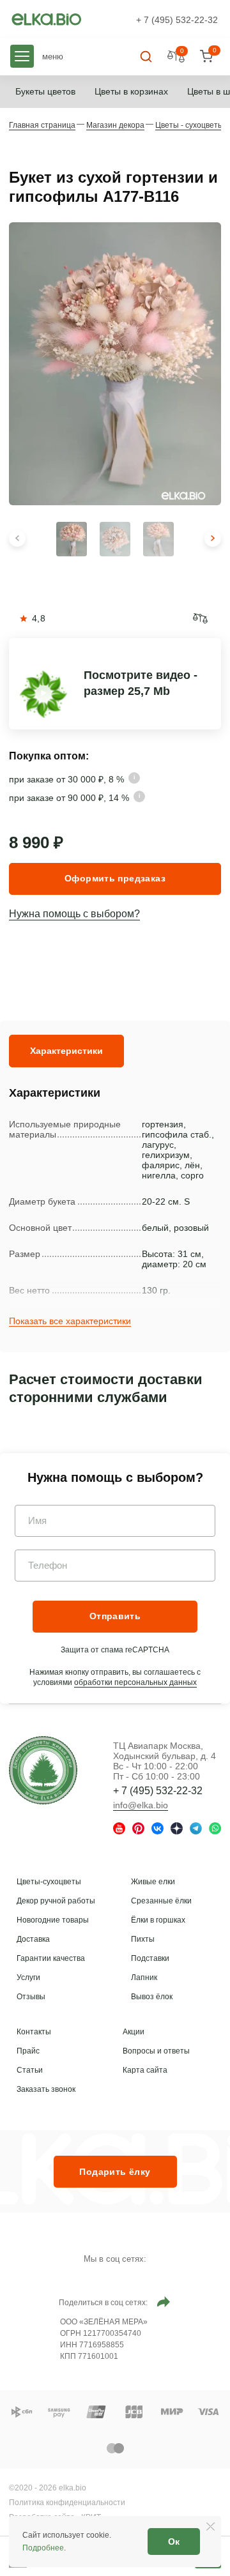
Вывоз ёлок (152, 1997)
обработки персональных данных (135, 1682)
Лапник (144, 1978)
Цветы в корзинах (131, 91)
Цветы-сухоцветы (49, 1882)
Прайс (28, 2051)
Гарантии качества (51, 1958)
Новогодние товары (53, 1920)
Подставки (150, 1958)
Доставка (33, 1939)
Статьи (30, 2070)
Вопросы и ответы (156, 2051)
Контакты (34, 2032)
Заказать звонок (46, 2089)
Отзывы (31, 1997)
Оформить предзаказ (115, 878)
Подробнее (43, 2548)
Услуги (28, 1978)
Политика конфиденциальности (67, 2503)
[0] (206, 57)
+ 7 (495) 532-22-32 (177, 20)
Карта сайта (145, 2070)
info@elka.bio (141, 1805)
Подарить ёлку (115, 2172)
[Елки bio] (43, 1772)
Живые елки (153, 1882)
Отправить (115, 1616)
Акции (134, 2032)
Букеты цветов (45, 91)
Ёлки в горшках (158, 1920)
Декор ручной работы (56, 1901)
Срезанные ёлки (161, 1901)
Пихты (143, 1939)
